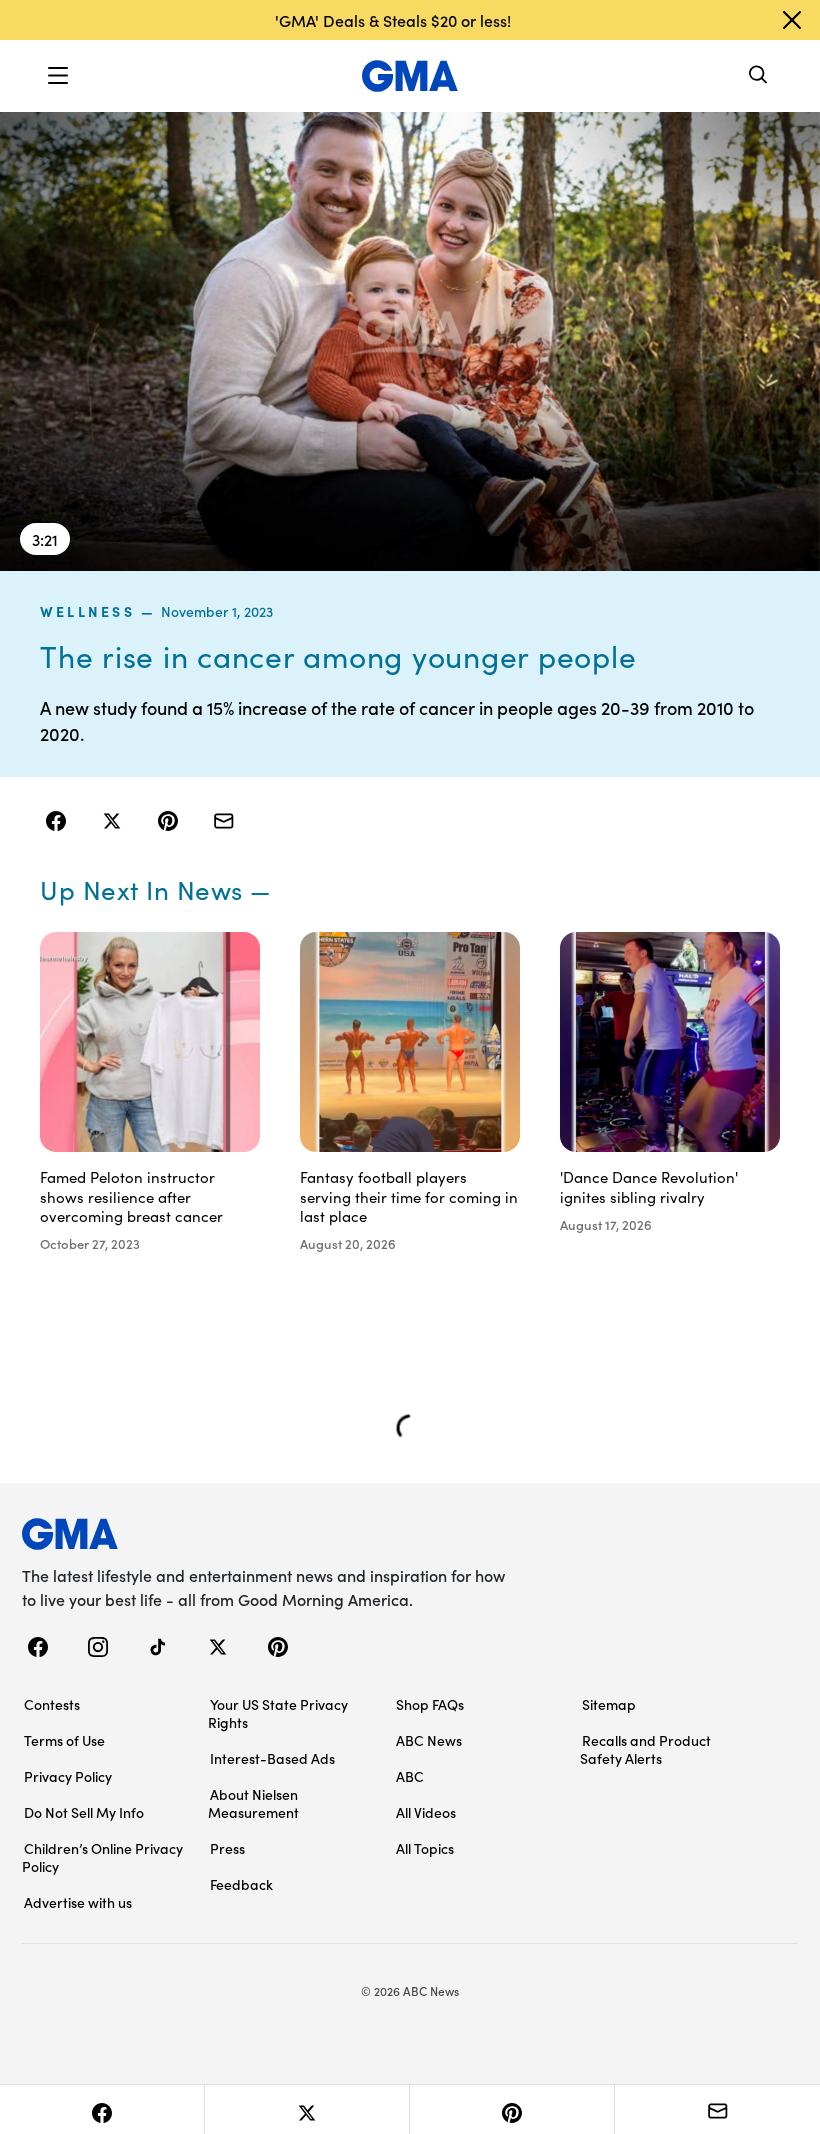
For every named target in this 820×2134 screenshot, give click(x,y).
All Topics (425, 1848)
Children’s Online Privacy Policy (102, 1857)
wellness (87, 611)
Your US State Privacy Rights (278, 1713)
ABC (410, 1776)
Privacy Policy (68, 1776)
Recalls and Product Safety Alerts (645, 1749)
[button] (58, 76)
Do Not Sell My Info (84, 1812)
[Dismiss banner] (792, 20)
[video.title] (410, 340)
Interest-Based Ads (272, 1758)
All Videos (426, 1812)
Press (227, 1848)
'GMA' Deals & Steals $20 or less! (393, 20)
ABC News (429, 1740)
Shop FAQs (430, 1704)
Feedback (241, 1884)
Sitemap (609, 1704)
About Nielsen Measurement (253, 1803)
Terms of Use (64, 1740)
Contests (52, 1704)
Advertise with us (78, 1902)
